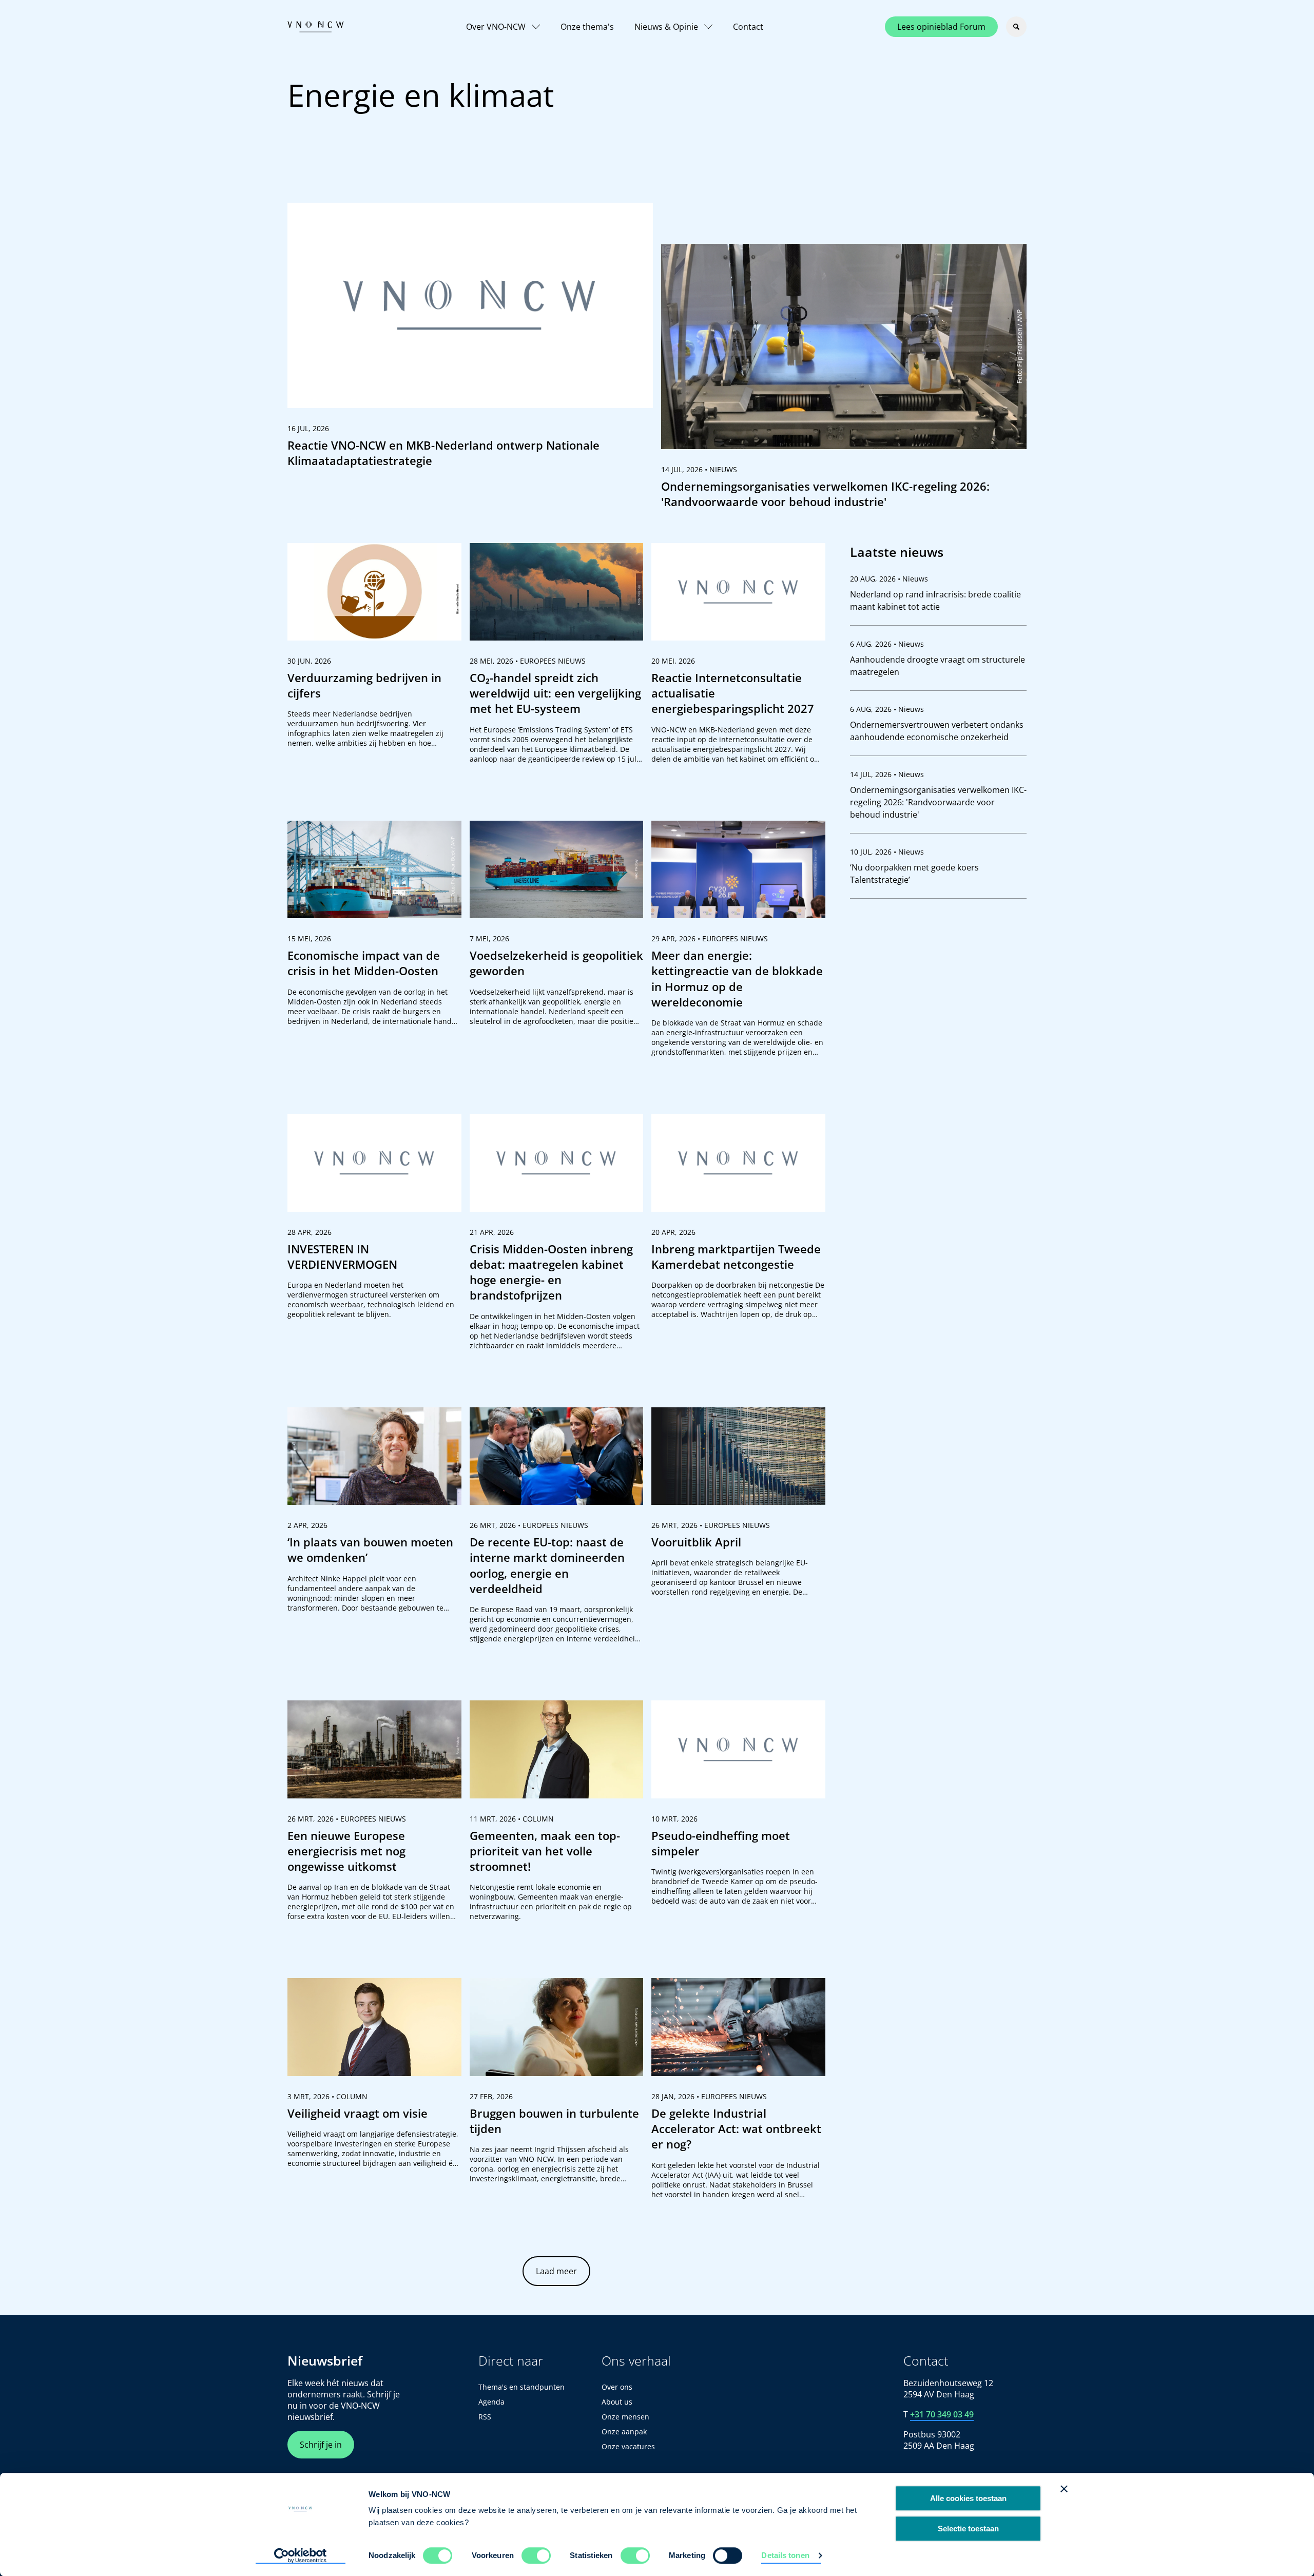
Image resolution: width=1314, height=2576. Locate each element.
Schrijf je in (321, 2445)
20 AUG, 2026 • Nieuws (889, 579)
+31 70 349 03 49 (942, 2414)
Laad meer (556, 2271)
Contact (748, 27)
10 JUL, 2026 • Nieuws (887, 852)
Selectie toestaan (968, 2529)
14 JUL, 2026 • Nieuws (887, 774)
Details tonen (785, 2555)
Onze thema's (587, 27)
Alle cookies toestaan (968, 2498)
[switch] (536, 2555)
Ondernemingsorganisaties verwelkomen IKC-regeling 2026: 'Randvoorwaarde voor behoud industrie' (938, 802)
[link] (470, 340)
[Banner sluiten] (1064, 2489)
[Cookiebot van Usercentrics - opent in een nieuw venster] (301, 2556)
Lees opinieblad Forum (941, 27)
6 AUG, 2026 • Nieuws (887, 644)
